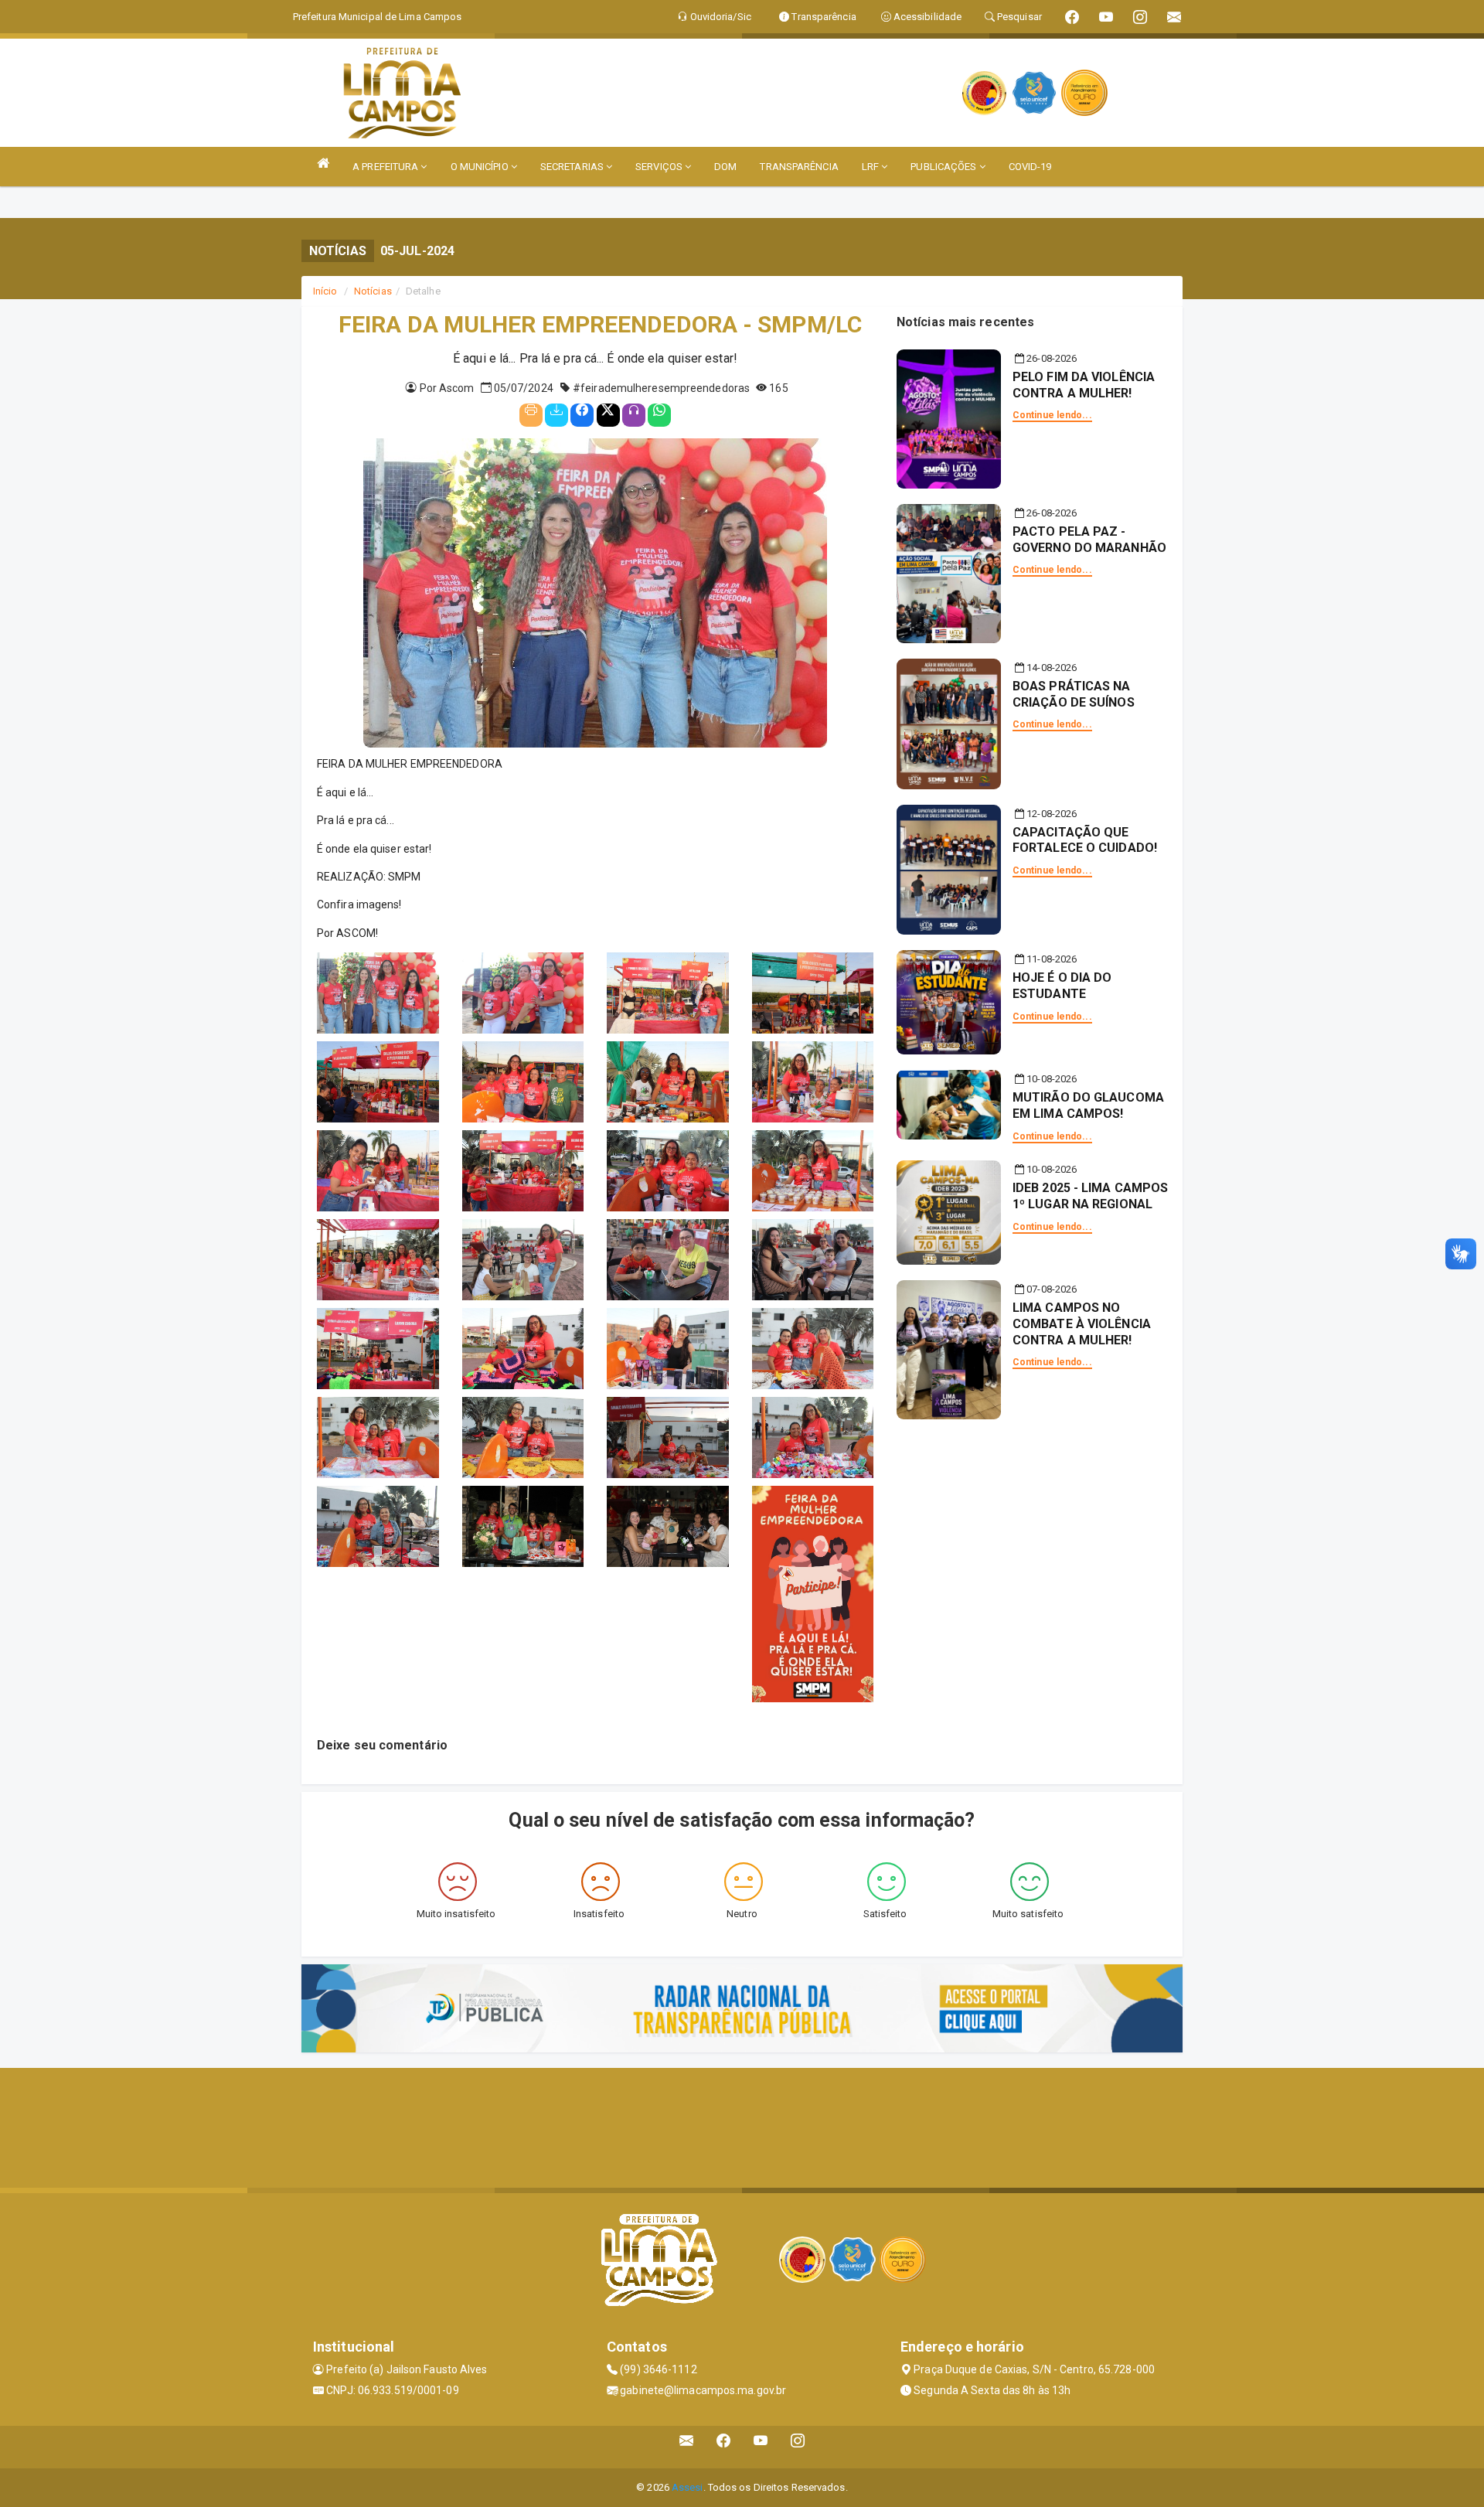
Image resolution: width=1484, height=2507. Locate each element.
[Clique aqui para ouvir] (634, 415)
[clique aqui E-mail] (687, 2447)
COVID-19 (1030, 167)
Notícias (373, 291)
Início (325, 291)
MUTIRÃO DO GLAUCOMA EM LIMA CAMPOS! (1088, 1105)
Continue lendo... (1052, 415)
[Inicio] (323, 163)
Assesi (688, 2487)
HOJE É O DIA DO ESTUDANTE (1062, 986)
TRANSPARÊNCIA (799, 167)
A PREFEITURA (386, 167)
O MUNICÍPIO (481, 167)
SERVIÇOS (660, 167)
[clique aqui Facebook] (724, 2447)
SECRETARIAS (573, 167)
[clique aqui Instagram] (798, 2447)
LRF (871, 167)
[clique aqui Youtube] (761, 2447)
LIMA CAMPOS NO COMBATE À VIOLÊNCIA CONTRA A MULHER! (1082, 1324)
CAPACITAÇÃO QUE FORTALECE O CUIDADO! (1085, 840)
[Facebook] (582, 415)
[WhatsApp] (659, 415)
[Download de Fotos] (556, 415)
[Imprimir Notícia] (531, 415)
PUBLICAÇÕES (945, 167)
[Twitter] (608, 415)
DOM (725, 167)
